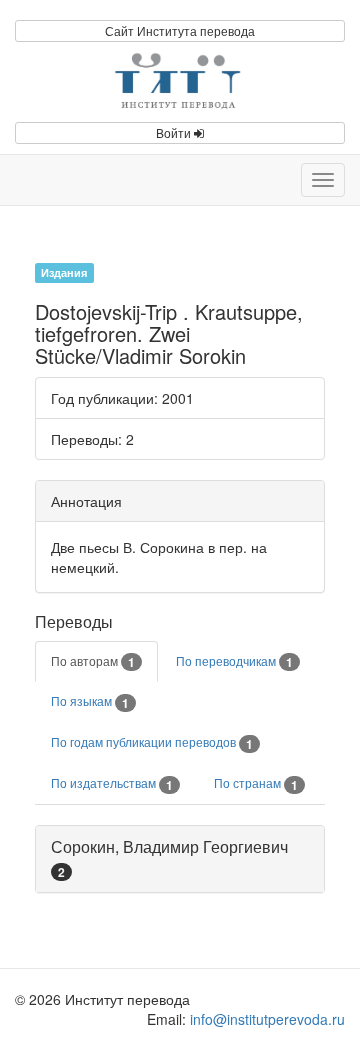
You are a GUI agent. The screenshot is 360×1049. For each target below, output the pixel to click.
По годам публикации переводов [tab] (152, 743)
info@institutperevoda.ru (267, 1019)
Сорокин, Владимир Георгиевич (169, 846)
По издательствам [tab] (112, 784)
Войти (175, 132)
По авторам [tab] (93, 662)
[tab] (180, 859)
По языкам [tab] (90, 702)
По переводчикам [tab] (234, 662)
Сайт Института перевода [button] (180, 30)
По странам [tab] (256, 784)
